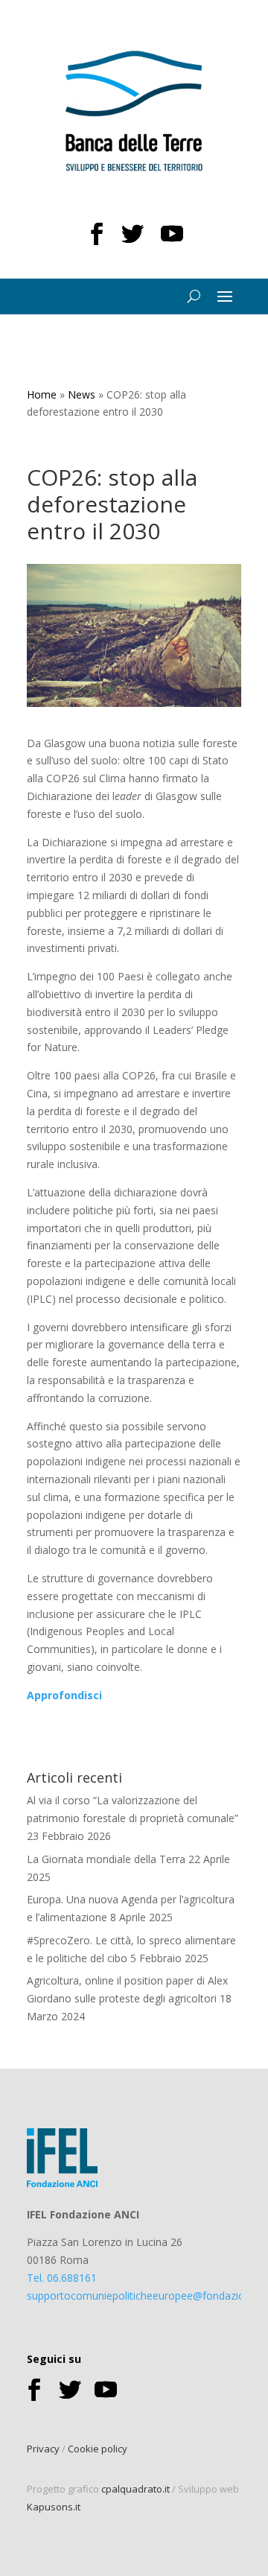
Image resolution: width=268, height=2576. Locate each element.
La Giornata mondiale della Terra (106, 1859)
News (82, 394)
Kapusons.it (54, 2507)
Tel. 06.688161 (62, 2278)
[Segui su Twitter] (133, 234)
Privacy (43, 2449)
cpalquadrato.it (135, 2489)
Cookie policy (98, 2449)
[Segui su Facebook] (97, 234)
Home (42, 394)
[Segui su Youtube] (172, 234)
